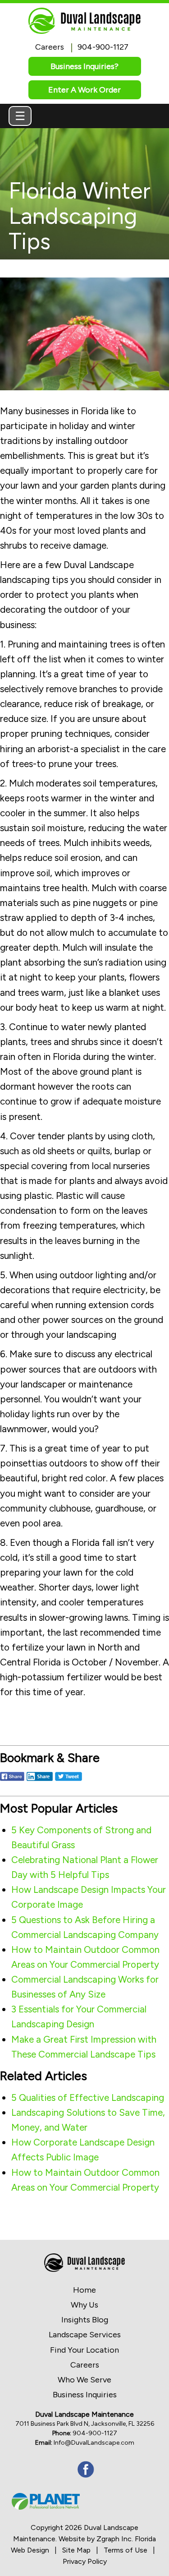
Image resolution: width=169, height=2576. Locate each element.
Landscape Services (85, 2335)
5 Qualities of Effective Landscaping (88, 2097)
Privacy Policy (85, 2561)
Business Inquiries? (84, 66)
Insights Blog (85, 2320)
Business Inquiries (85, 2395)
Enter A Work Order (84, 90)
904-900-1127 (103, 47)
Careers (50, 47)
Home (84, 2290)
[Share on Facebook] (12, 1782)
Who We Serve (84, 2380)
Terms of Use (126, 2550)
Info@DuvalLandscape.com (94, 2443)
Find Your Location (84, 2350)
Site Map (76, 2550)
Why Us (84, 2305)
